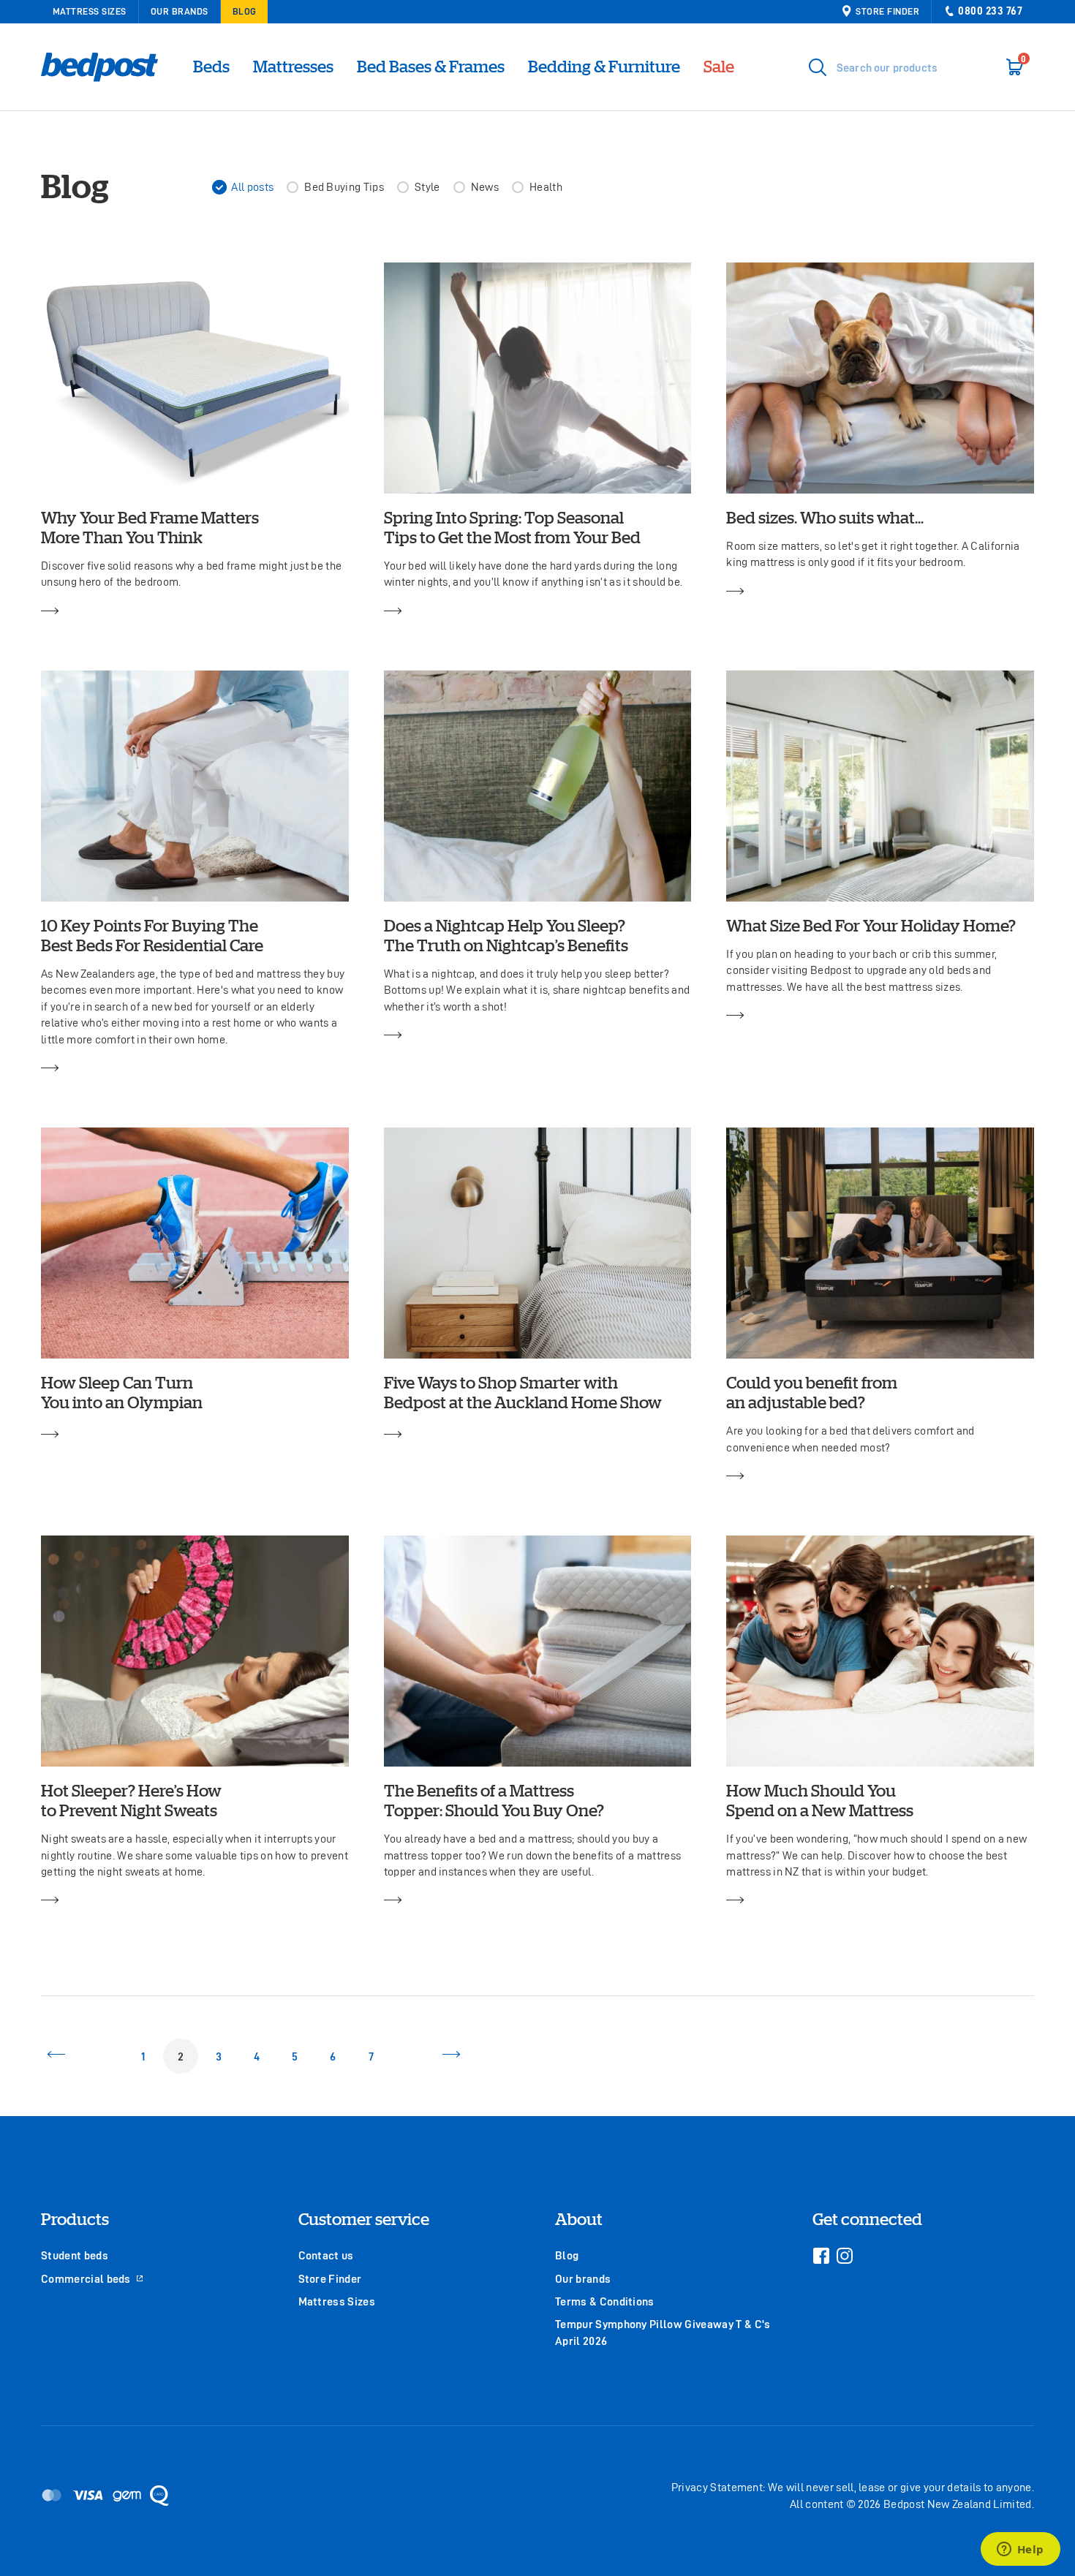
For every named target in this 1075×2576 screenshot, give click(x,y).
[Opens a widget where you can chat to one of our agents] (1020, 2550)
